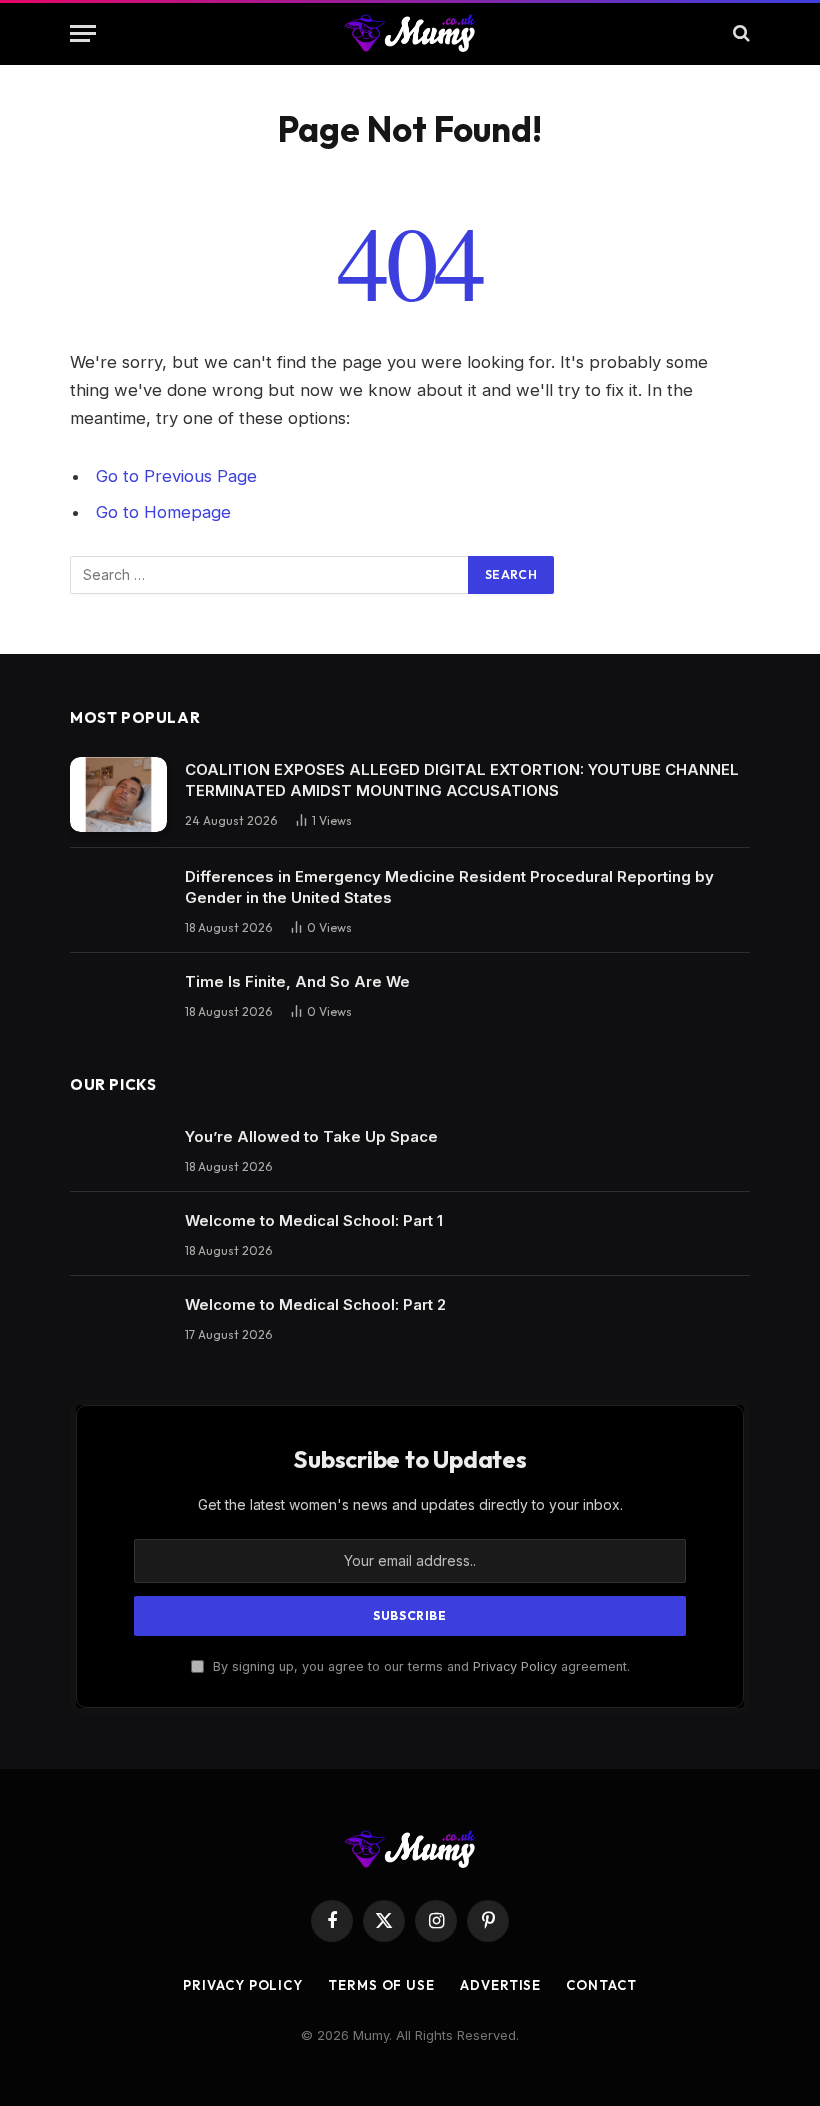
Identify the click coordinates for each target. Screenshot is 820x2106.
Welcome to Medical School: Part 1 (314, 1220)
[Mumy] (410, 33)
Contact (601, 1985)
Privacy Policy (515, 1666)
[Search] (739, 33)
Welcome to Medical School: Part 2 (315, 1304)
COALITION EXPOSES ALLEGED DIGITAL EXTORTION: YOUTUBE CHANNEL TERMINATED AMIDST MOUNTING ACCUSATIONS (462, 780)
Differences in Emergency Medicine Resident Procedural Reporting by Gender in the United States (449, 887)
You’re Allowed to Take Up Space (311, 1136)
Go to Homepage (163, 512)
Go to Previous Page (176, 476)
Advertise (500, 1985)
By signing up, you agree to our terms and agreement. (419, 1666)
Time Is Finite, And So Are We (297, 981)
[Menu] (83, 33)
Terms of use (381, 1985)
